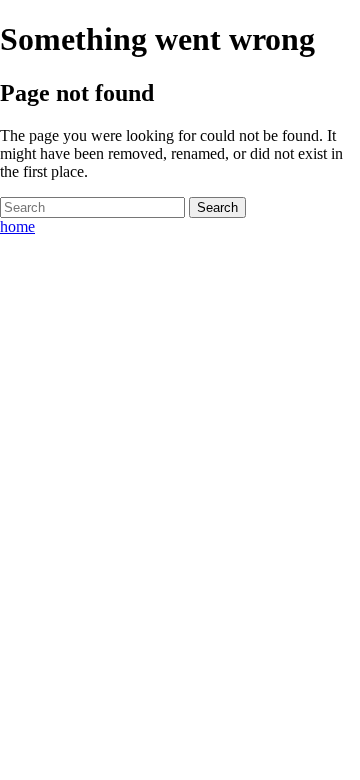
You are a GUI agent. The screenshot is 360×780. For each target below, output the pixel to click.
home (17, 226)
